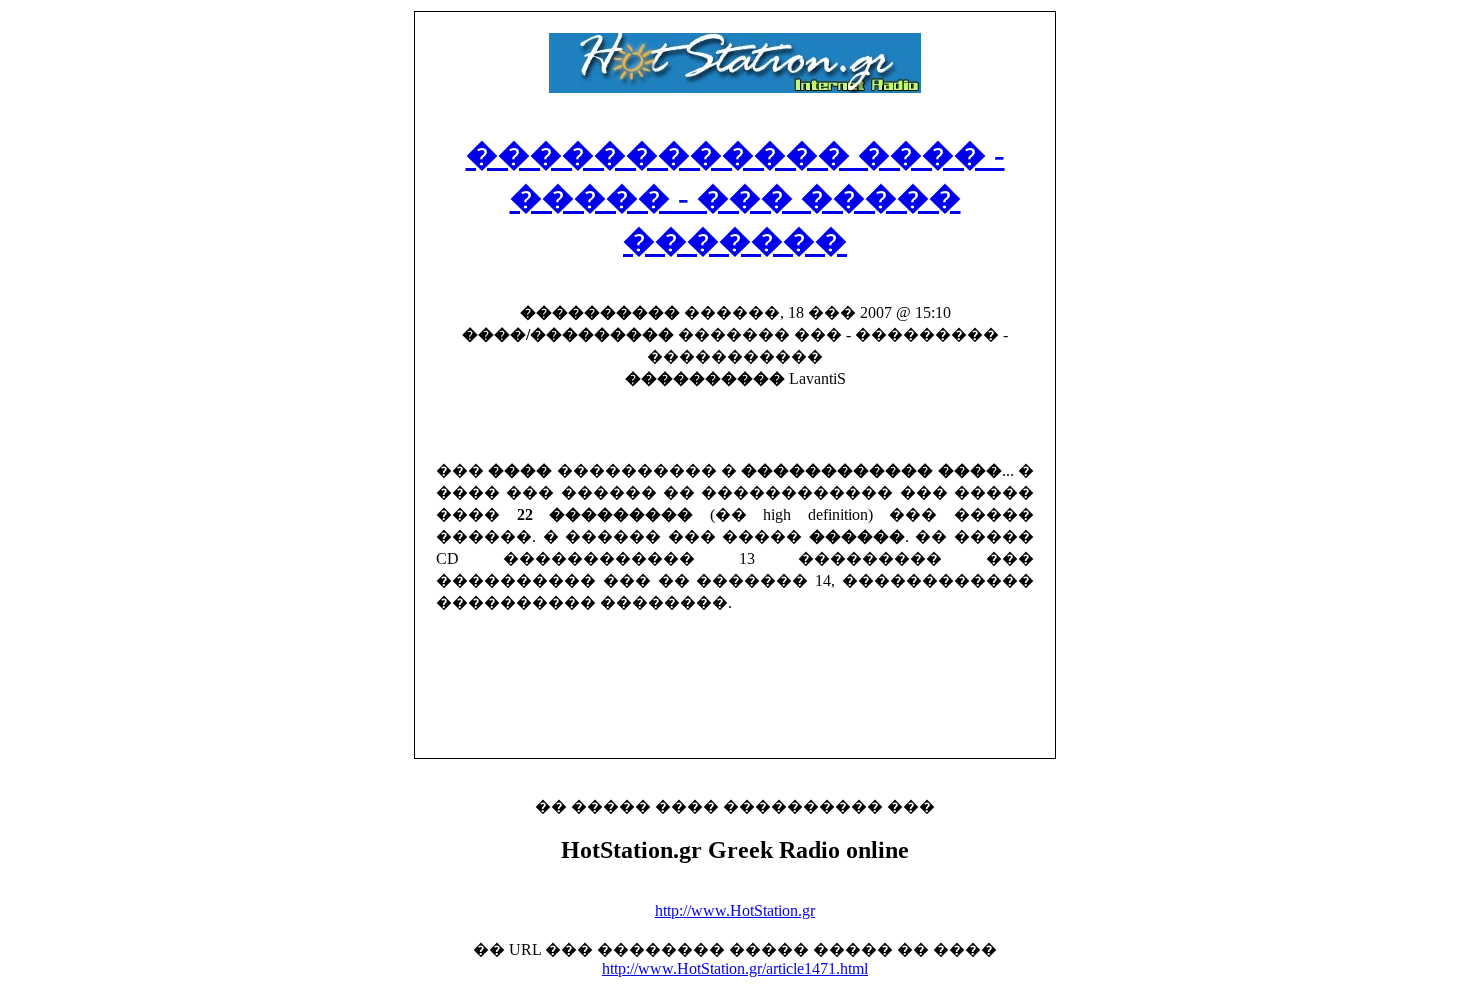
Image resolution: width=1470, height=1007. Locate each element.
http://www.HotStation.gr (735, 910)
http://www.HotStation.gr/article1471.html (735, 968)
